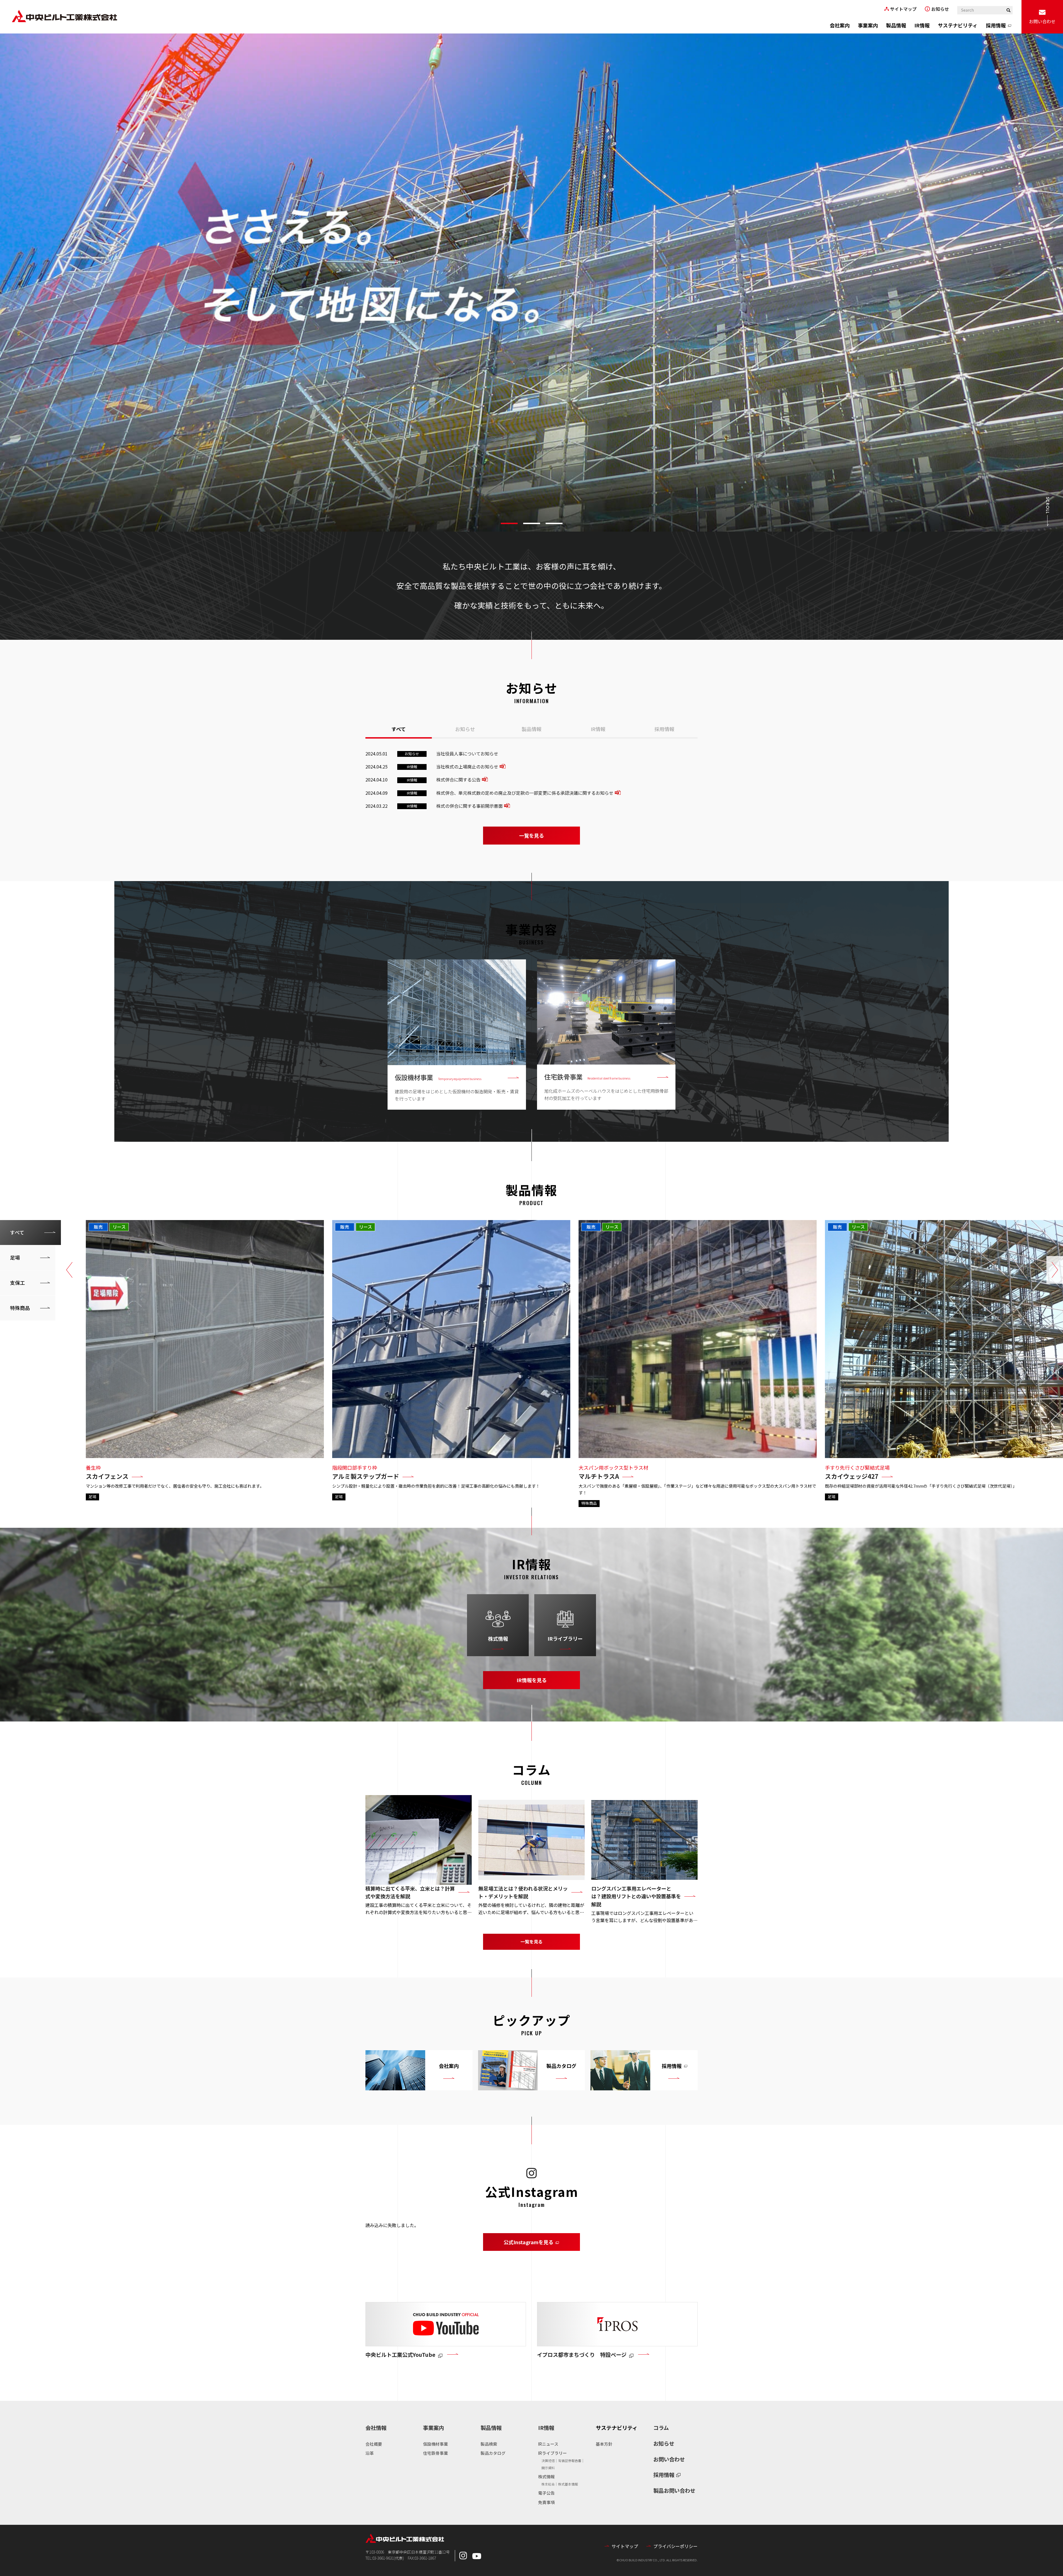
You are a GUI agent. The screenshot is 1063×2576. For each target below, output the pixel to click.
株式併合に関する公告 (458, 780)
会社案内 (840, 25)
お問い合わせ (1042, 21)
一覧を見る (531, 835)
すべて (17, 1232)
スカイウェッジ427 (852, 1476)
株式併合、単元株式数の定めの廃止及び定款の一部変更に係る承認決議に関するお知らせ (525, 793)
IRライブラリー (565, 1638)
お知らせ (940, 9)
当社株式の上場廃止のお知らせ (467, 767)
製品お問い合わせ (674, 2490)
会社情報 (376, 2428)
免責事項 (546, 2502)
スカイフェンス (107, 1476)
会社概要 (374, 2444)
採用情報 (996, 25)
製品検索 (489, 2444)
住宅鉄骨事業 (435, 2453)
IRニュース (548, 2444)
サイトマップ (903, 9)
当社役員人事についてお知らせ (467, 754)
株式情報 (498, 1638)
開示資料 (548, 2468)
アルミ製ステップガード (366, 1476)
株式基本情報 (568, 2484)
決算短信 (548, 2460)
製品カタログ (493, 2453)
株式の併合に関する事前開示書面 (469, 806)
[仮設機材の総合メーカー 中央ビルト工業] (64, 17)
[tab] (399, 728)
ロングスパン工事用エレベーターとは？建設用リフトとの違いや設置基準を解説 (636, 1896)
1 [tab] (509, 523)
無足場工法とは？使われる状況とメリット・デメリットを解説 (523, 1892)
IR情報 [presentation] (598, 729)
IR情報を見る (532, 1680)
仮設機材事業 (435, 2444)
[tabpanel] (531, 283)
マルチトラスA (599, 1476)
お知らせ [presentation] (465, 729)
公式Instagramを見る (542, 2243)
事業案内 (868, 25)
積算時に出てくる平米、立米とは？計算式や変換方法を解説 (410, 1892)
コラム (661, 2428)
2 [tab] (532, 523)
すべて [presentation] (399, 729)
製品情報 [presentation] (531, 729)
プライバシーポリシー (675, 2546)
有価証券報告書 (570, 2460)
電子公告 (546, 2493)
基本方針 (604, 2444)
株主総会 (548, 2484)
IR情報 (922, 25)
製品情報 (896, 25)
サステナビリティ (958, 25)
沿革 (370, 2453)
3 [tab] (554, 523)
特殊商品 (20, 1308)
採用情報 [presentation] (664, 729)
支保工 (17, 1283)
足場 (15, 1257)
